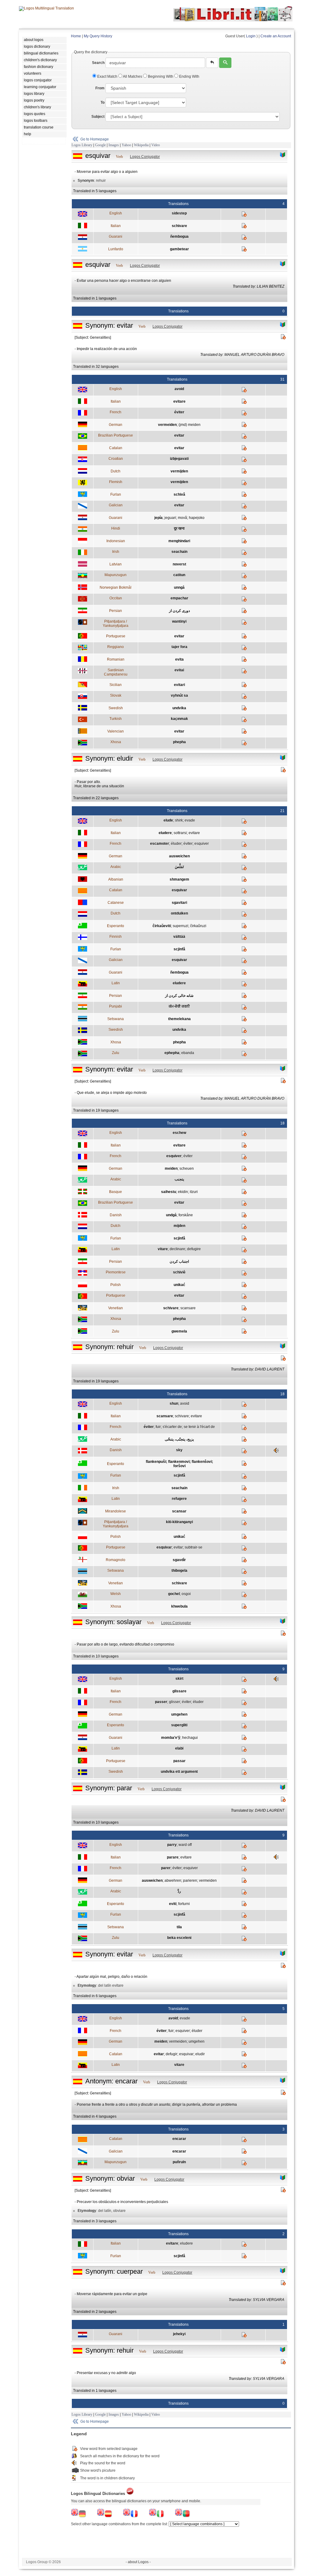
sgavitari (179, 903)
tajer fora (179, 647)
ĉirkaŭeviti (162, 926)
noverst (179, 564)
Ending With (189, 76)
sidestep (179, 213)
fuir (158, 1427)
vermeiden (167, 425)
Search (98, 63)
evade (190, 820)
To (103, 103)
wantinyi (179, 621)
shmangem (179, 879)
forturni (184, 1904)
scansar (179, 1511)
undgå (171, 1215)
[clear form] (212, 63)
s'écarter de (172, 1427)
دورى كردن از (179, 611)
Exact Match (107, 76)
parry (172, 1845)
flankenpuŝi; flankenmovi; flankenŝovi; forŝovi (179, 1464)
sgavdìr (179, 1560)
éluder (176, 844)
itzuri (194, 1192)
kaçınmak (179, 719)
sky (179, 1450)
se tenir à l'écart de (199, 1427)
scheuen (187, 1169)
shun (174, 1404)
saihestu (169, 1192)
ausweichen (179, 856)
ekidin (183, 1192)
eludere (165, 833)
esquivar (179, 890)
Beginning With (161, 76)
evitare (179, 401)
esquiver (202, 844)
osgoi (186, 1594)
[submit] (225, 63)
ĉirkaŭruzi (198, 926)
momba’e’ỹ (171, 1738)
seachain (179, 552)
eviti (173, 1904)
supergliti (179, 1725)
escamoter (160, 844)
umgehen (179, 1714)
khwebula (179, 1606)
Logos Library (82, 145)
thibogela (179, 1571)
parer (166, 1868)
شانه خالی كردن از (179, 996)
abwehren (173, 1881)
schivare (179, 226)
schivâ (179, 494)
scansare (188, 1308)
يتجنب (179, 1179)
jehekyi (179, 2334)
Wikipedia (141, 145)
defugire (194, 1249)
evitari (179, 685)
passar (179, 1761)
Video (156, 145)
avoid (179, 389)
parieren (190, 1881)
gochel (174, 1594)
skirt (179, 1679)
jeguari (170, 518)
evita (179, 659)
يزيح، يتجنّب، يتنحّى (179, 1439)
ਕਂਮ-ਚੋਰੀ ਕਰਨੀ (179, 1006)
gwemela (179, 1331)
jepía (158, 518)
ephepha (172, 1053)
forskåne (186, 1215)
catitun (179, 575)
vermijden (179, 471)
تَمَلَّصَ (179, 867)
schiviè (179, 1272)
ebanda (188, 1053)
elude (168, 820)
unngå (179, 587)
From (100, 88)
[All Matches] (283, 155)
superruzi (180, 926)
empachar (179, 598)
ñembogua (179, 237)
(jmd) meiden (190, 425)
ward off (185, 1845)
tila (179, 1927)
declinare (177, 1249)
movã (182, 518)
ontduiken (179, 913)
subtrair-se (193, 1547)
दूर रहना (179, 528)
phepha (179, 742)
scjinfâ (179, 949)
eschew (179, 1133)
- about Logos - (138, 2562)
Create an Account (276, 36)
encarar (179, 2139)
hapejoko (197, 518)
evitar (179, 435)
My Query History (98, 36)
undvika (179, 708)
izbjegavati (179, 459)
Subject (98, 117)
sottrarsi (180, 833)
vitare (163, 1249)
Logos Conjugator (145, 157)
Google (100, 145)
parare (173, 1857)
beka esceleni (179, 1938)
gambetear (179, 249)
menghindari (179, 541)
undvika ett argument (179, 1772)
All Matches (133, 76)
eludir (200, 2054)
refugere (179, 1499)
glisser (175, 1702)
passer (161, 1702)
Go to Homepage (95, 139)
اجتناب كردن (179, 1262)
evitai (179, 670)
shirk (179, 820)
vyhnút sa (179, 695)
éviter (179, 412)
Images (114, 145)
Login (251, 36)
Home (76, 36)
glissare (179, 1691)
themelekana (179, 1019)
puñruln (179, 2162)
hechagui (190, 1738)
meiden (171, 1169)
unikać (179, 1285)
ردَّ (179, 1891)
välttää (179, 937)
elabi (179, 1748)
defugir (171, 2054)
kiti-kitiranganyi (179, 1522)
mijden (179, 1226)
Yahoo (126, 145)
